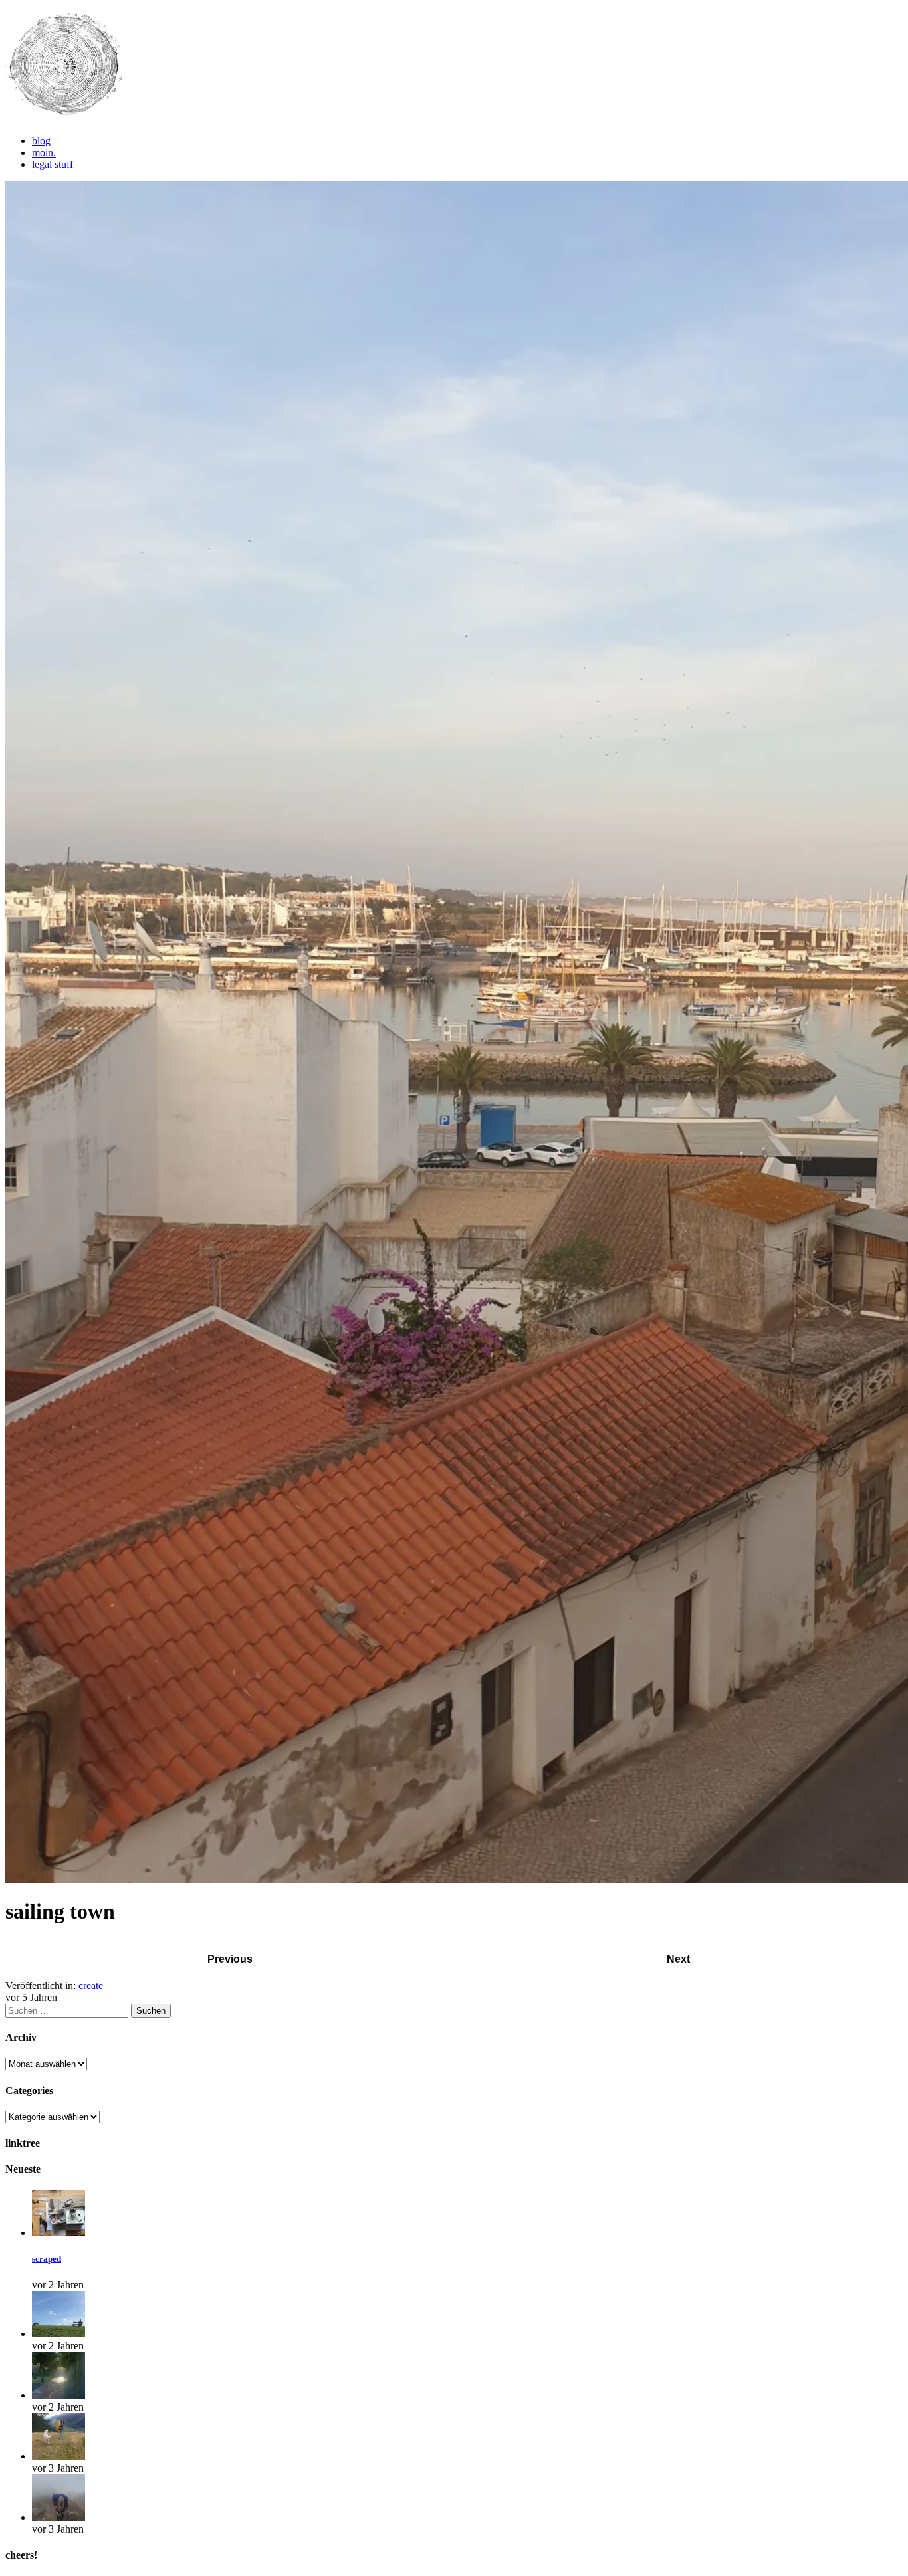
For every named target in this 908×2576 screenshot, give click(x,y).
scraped (47, 2259)
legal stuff (53, 164)
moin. (44, 153)
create (91, 1986)
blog (41, 141)
